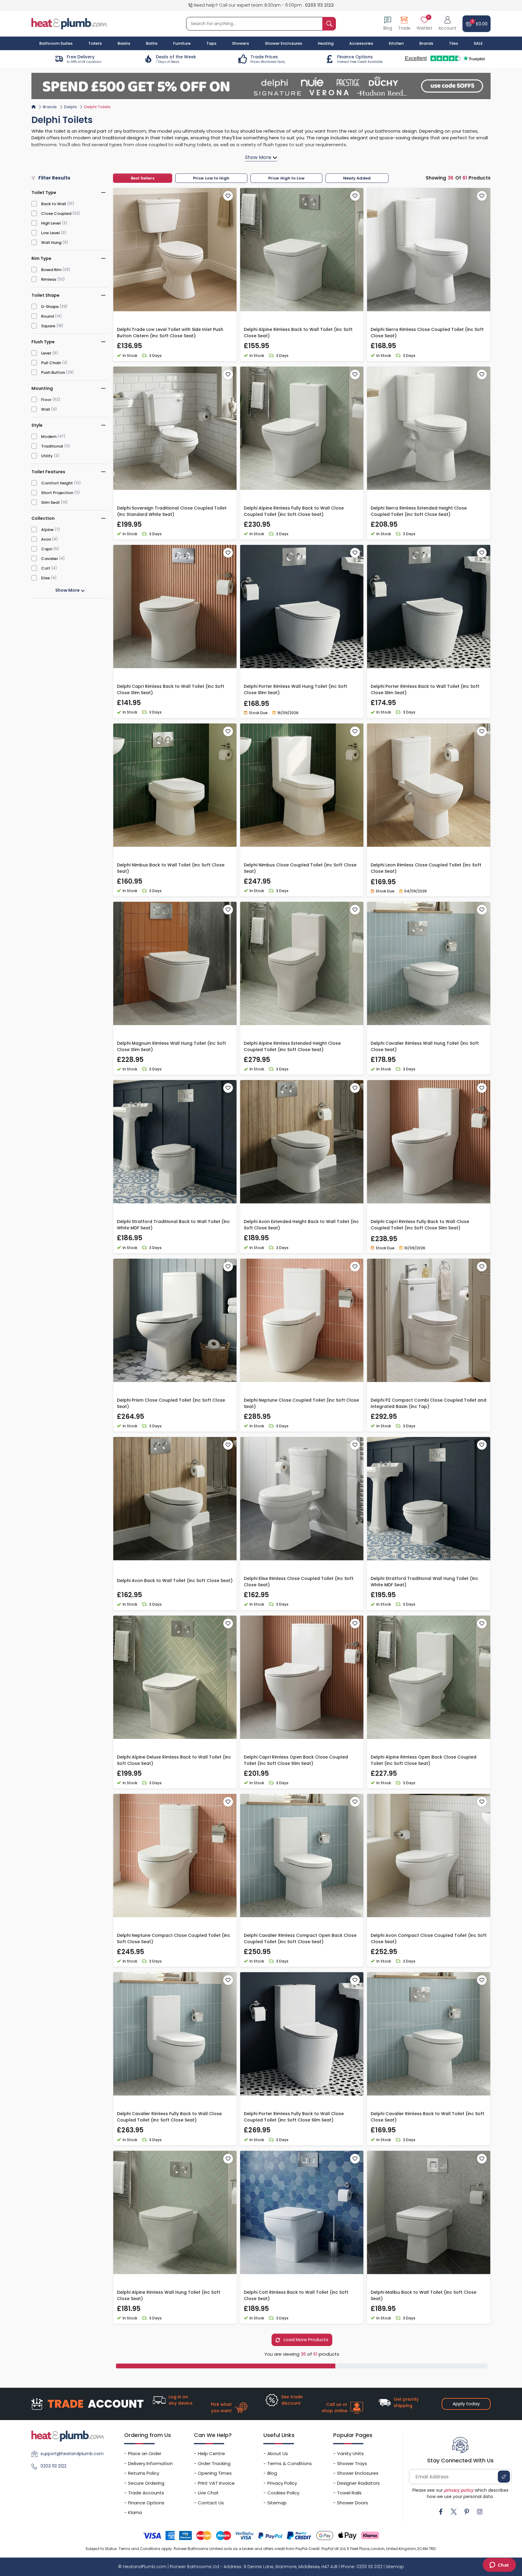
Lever (46, 353)
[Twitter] (454, 2512)
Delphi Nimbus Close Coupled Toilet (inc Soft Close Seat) (300, 868)
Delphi (70, 107)
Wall (46, 409)
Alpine (47, 530)
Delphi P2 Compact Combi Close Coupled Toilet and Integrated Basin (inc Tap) (429, 1403)
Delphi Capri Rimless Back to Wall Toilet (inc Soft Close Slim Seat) (171, 689)
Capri (47, 549)
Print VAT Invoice (216, 2483)
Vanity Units (350, 2453)
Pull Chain (51, 363)
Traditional (52, 446)
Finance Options (146, 2503)
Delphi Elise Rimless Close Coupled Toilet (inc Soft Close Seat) (299, 1582)
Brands (426, 43)
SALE (478, 43)
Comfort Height (57, 483)
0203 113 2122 (319, 5)
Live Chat (208, 2493)
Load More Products (305, 2340)
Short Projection (57, 493)
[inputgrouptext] (329, 24)
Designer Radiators (358, 2483)
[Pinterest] (467, 2512)
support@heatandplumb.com (72, 2454)
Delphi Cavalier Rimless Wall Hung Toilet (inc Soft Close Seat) (425, 1046)
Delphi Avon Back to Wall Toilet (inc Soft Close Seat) (175, 1581)
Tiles (453, 43)
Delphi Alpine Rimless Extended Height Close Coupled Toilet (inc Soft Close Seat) (292, 1046)
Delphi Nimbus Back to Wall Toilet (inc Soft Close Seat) (171, 868)
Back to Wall (54, 204)
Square (48, 326)
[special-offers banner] (261, 86)
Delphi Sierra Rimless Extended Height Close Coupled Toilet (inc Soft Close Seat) (419, 511)
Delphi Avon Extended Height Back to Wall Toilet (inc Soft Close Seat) (301, 1225)
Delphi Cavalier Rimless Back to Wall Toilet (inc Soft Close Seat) (427, 2117)
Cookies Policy (283, 2493)
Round (47, 316)
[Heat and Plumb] (69, 23)
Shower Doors (353, 2503)
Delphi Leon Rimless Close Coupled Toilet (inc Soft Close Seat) (426, 868)
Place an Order (145, 2453)
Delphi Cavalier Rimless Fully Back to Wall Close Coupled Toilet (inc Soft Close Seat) (169, 2117)
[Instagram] (480, 2512)
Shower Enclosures (358, 2473)
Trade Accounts (146, 2493)
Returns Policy (144, 2473)
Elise (45, 578)
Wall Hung (51, 243)
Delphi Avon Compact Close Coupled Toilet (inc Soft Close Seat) (429, 1938)
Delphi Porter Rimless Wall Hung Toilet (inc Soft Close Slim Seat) (295, 689)
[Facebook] (441, 2512)
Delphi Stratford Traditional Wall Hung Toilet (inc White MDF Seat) (424, 1582)
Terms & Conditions (290, 2463)
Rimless (49, 279)
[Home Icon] (34, 107)
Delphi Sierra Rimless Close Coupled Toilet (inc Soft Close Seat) (427, 333)
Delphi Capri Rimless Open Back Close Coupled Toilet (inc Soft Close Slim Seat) (296, 1760)
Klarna (135, 2512)
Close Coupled (56, 214)
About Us (278, 2453)
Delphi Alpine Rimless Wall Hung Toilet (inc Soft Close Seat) (169, 2295)
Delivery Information (150, 2463)
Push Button (53, 372)
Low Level (50, 233)
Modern (49, 437)
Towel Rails (349, 2493)
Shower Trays (352, 2463)
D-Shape (50, 307)
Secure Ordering (146, 2483)
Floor (46, 400)
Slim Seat (50, 502)
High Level (51, 223)
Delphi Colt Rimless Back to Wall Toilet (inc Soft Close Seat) (296, 2295)
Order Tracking (214, 2463)
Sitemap (277, 2503)
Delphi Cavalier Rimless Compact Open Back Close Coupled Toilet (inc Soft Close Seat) (300, 1938)
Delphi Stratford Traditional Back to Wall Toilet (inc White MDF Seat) (173, 1225)
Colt (46, 568)
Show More (68, 590)
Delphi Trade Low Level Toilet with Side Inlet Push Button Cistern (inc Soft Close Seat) (170, 333)
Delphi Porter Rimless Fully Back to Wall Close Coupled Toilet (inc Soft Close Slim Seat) (294, 2117)
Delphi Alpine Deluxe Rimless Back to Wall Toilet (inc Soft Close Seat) (174, 1760)
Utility (47, 456)
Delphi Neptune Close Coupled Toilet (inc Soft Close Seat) (301, 1403)
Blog (272, 2473)
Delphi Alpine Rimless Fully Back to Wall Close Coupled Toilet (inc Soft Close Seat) (294, 511)
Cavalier (50, 559)
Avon (46, 539)
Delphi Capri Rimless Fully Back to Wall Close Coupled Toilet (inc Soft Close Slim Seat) (420, 1225)
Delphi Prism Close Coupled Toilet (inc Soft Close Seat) (171, 1403)
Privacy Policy (282, 2483)
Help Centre (211, 2453)
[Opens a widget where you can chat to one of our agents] (499, 2565)
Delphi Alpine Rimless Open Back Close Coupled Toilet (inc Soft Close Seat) (424, 1760)
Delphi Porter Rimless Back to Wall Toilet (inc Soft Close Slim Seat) (425, 689)
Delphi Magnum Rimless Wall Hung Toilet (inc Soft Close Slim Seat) (171, 1046)
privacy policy (459, 2490)
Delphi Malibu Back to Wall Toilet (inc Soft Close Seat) (424, 2295)
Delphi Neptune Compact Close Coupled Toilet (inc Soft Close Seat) (174, 1938)
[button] (447, 24)
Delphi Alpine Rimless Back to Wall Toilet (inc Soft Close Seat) (298, 333)
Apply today (466, 2404)
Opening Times (215, 2473)
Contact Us (211, 2503)
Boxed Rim (51, 270)
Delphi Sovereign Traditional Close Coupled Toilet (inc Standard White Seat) (172, 511)
